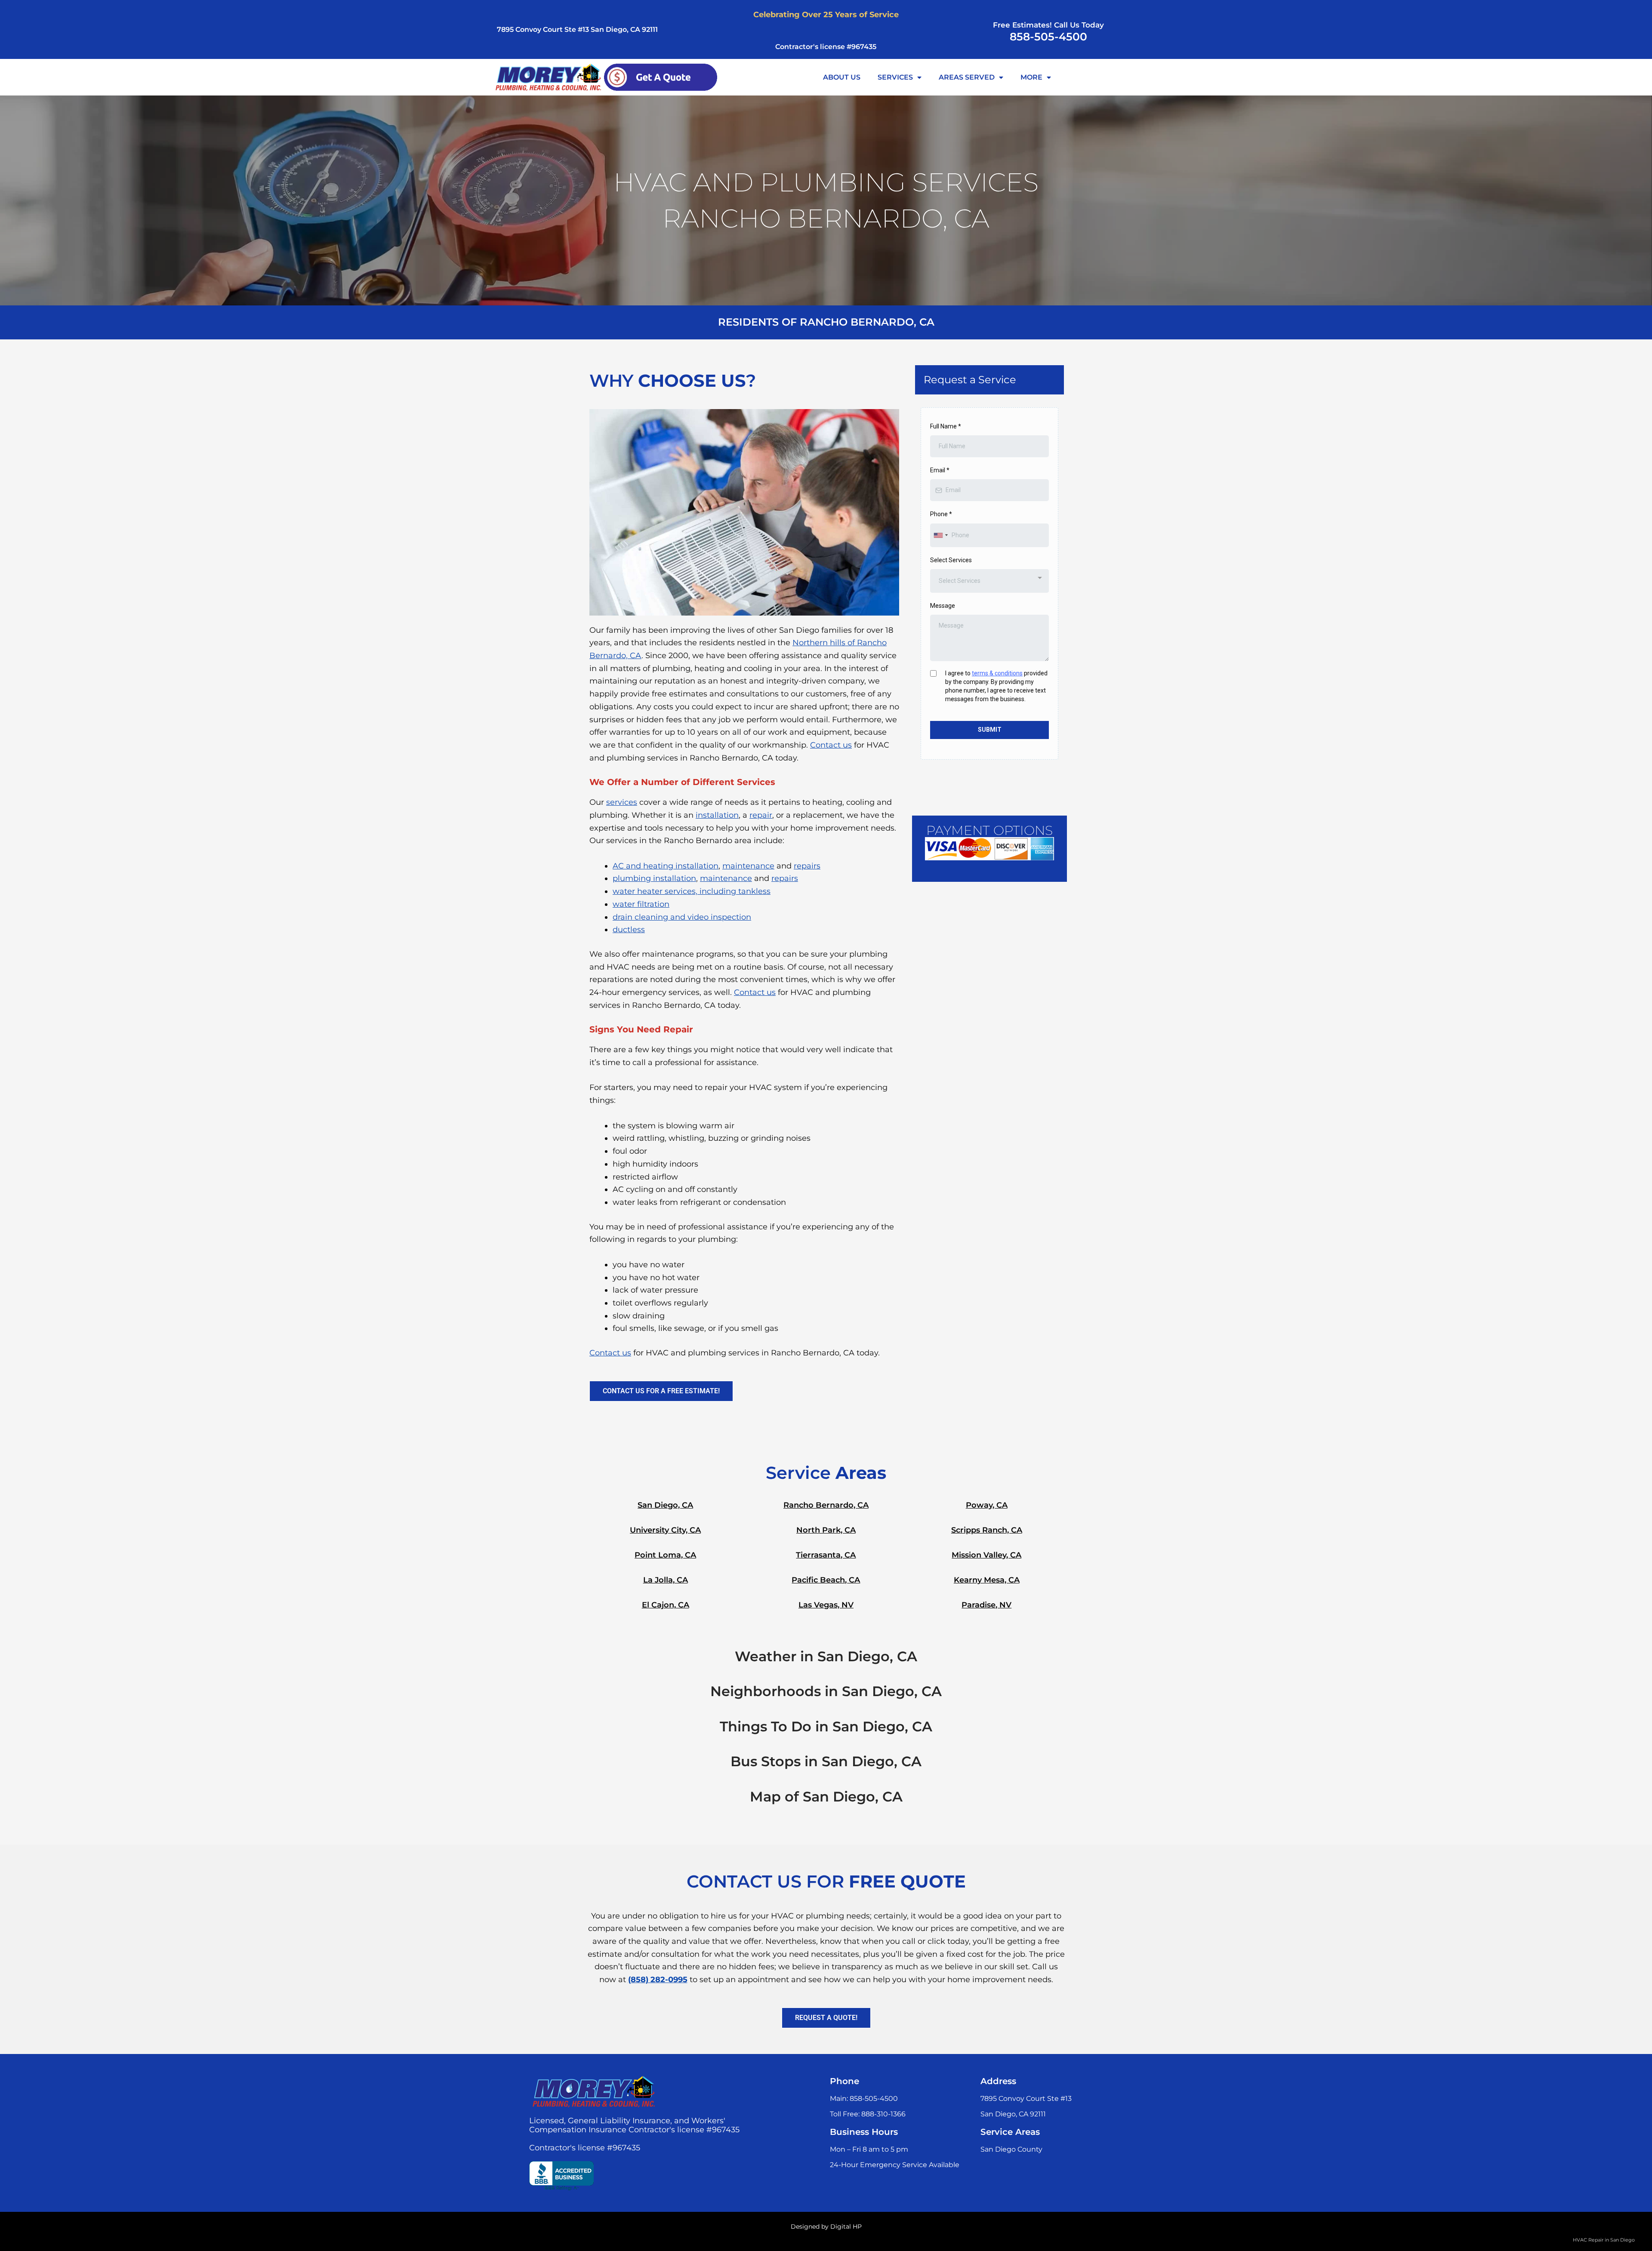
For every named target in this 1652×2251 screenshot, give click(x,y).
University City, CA (665, 1530)
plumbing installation (654, 878)
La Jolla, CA (666, 1580)
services (622, 802)
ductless (629, 930)
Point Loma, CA (665, 1555)
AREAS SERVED (967, 77)
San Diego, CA (665, 1505)
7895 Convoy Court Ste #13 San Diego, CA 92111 (577, 29)
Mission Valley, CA (986, 1555)
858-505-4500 (1048, 37)
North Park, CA (826, 1530)
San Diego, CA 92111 (1013, 2114)
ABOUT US (842, 77)
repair (761, 815)
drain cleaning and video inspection (682, 917)
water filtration (641, 904)
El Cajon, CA (666, 1605)
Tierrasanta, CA (826, 1555)
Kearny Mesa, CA (987, 1580)
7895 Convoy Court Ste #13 (1026, 2099)
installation (717, 815)
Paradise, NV (986, 1605)
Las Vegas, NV (826, 1605)
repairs (807, 866)
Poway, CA (987, 1505)
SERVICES (895, 77)
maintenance (748, 866)
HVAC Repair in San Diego (1604, 2240)
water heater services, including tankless (692, 891)
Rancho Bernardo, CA (826, 1505)
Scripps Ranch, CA (987, 1530)
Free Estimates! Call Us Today (1048, 25)
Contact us (831, 745)
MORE (1031, 77)
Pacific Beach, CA (826, 1580)
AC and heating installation (666, 866)
